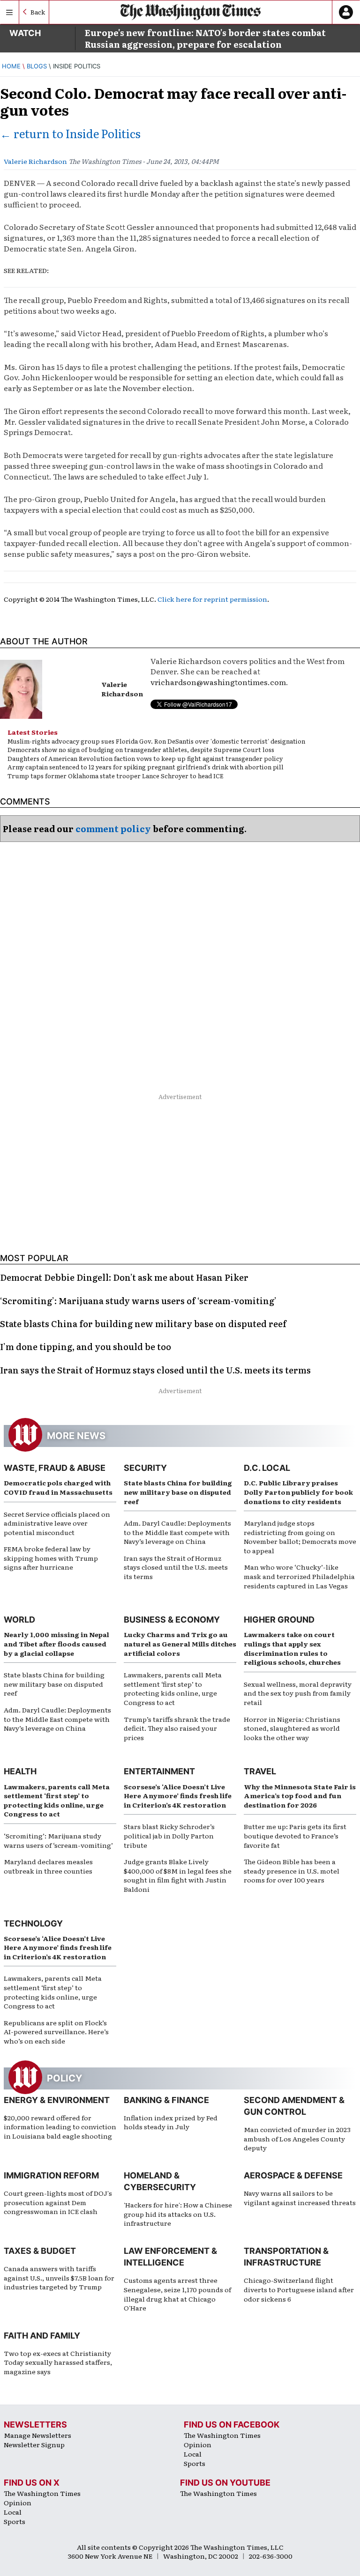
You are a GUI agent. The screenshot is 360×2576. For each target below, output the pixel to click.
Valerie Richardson (35, 161)
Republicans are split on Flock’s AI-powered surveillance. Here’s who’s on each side (56, 2032)
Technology (33, 1923)
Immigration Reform (51, 2175)
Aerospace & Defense (293, 2175)
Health (20, 1771)
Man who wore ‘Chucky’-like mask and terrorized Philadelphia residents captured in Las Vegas (299, 1576)
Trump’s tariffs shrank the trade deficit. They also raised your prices (177, 1728)
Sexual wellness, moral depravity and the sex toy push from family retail (298, 1693)
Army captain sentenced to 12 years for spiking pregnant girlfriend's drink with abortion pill (146, 767)
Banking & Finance (166, 2100)
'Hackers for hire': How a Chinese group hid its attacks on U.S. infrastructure (178, 2214)
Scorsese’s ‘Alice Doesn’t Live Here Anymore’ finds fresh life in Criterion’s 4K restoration (178, 1796)
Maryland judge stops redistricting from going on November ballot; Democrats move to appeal (300, 1537)
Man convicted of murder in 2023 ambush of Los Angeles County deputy (297, 2138)
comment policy (113, 829)
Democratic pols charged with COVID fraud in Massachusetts (58, 1487)
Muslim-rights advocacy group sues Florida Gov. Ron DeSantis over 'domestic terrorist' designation (156, 741)
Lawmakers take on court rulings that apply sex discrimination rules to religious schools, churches (292, 1648)
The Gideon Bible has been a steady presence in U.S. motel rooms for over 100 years (292, 1871)
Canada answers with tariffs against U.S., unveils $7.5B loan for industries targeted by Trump (59, 2277)
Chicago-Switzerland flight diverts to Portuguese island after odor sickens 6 (299, 2289)
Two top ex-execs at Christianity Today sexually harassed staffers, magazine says (58, 2362)
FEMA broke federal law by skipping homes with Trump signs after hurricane (51, 1558)
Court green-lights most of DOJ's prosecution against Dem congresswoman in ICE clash (58, 2202)
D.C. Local (267, 1468)
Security (145, 1468)
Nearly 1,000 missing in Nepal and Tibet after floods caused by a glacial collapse (56, 1643)
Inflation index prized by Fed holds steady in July (171, 2122)
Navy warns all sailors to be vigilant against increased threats (300, 2198)
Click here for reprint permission (212, 599)
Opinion (198, 2444)
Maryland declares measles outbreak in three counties (48, 1866)
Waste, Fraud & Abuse (55, 1468)
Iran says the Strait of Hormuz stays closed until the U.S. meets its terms (176, 1567)
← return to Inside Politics (70, 133)
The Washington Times (222, 2435)
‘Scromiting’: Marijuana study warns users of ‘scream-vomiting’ (58, 1840)
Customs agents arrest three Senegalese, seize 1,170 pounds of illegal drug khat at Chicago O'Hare (177, 2294)
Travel (260, 1771)
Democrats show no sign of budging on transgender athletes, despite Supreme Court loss (141, 749)
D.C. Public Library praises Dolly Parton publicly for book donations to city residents (298, 1492)
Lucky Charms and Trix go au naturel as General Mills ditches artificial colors (180, 1643)
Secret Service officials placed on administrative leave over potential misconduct (57, 1523)
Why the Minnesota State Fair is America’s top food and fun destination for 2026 (300, 1796)
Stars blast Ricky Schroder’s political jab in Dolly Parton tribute (169, 1835)
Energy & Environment (57, 2100)
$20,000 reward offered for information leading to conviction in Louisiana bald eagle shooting (60, 2127)
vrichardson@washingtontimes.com (218, 682)
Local (193, 2454)
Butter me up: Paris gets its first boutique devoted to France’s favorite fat (295, 1835)
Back (38, 12)
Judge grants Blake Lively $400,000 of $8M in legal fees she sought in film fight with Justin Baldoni (178, 1875)
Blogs (37, 66)
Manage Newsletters (37, 2435)
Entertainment (159, 1771)
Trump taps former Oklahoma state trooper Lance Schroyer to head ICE (116, 776)
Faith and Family (42, 2336)
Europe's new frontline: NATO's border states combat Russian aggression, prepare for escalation (205, 38)
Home (11, 66)
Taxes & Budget (40, 2251)
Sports (195, 2463)
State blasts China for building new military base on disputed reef (178, 1492)
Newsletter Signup (34, 2444)
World (19, 1620)
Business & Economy (172, 1620)
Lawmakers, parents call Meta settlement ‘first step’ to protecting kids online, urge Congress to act (173, 1688)
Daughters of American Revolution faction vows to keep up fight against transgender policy (145, 758)
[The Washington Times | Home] (191, 12)
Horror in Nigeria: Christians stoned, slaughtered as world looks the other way (292, 1728)
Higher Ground (279, 1620)
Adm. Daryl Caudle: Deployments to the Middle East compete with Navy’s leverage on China (177, 1532)
